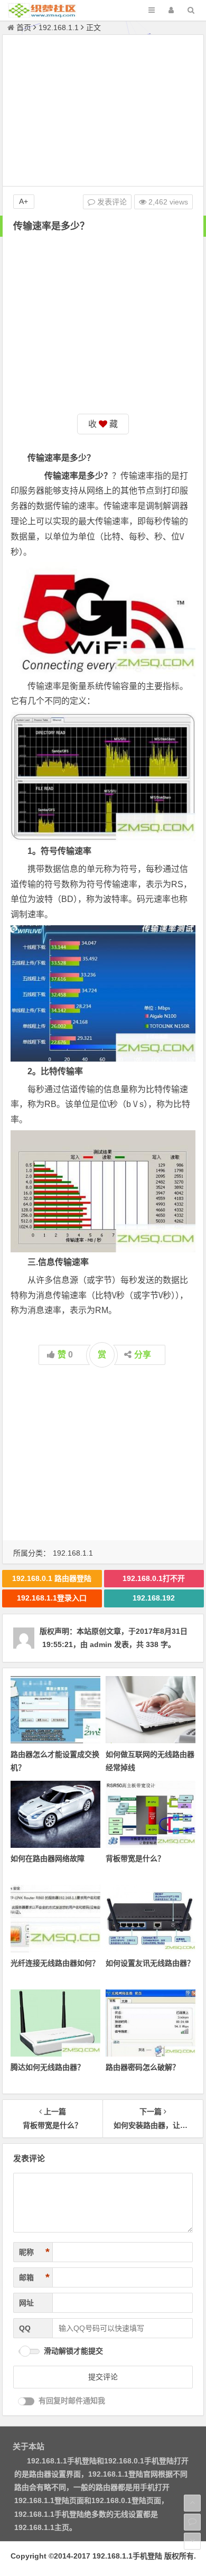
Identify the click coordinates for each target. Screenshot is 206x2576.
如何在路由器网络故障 (48, 1858)
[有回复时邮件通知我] (26, 2401)
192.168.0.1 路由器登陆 (52, 1578)
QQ (25, 2328)
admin (101, 1644)
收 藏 (103, 424)
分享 (143, 1355)
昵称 (34, 2252)
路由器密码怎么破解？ (143, 2067)
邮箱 (34, 2277)
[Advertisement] (103, 112)
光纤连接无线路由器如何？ (55, 1963)
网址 (26, 2303)
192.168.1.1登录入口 (52, 1598)
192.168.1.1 (59, 27)
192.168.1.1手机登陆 (127, 2556)
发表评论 (111, 202)
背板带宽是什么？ (135, 1858)
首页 (24, 27)
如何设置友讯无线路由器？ (150, 1963)
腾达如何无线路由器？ (48, 2067)
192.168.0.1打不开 (154, 1578)
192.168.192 (154, 1598)
